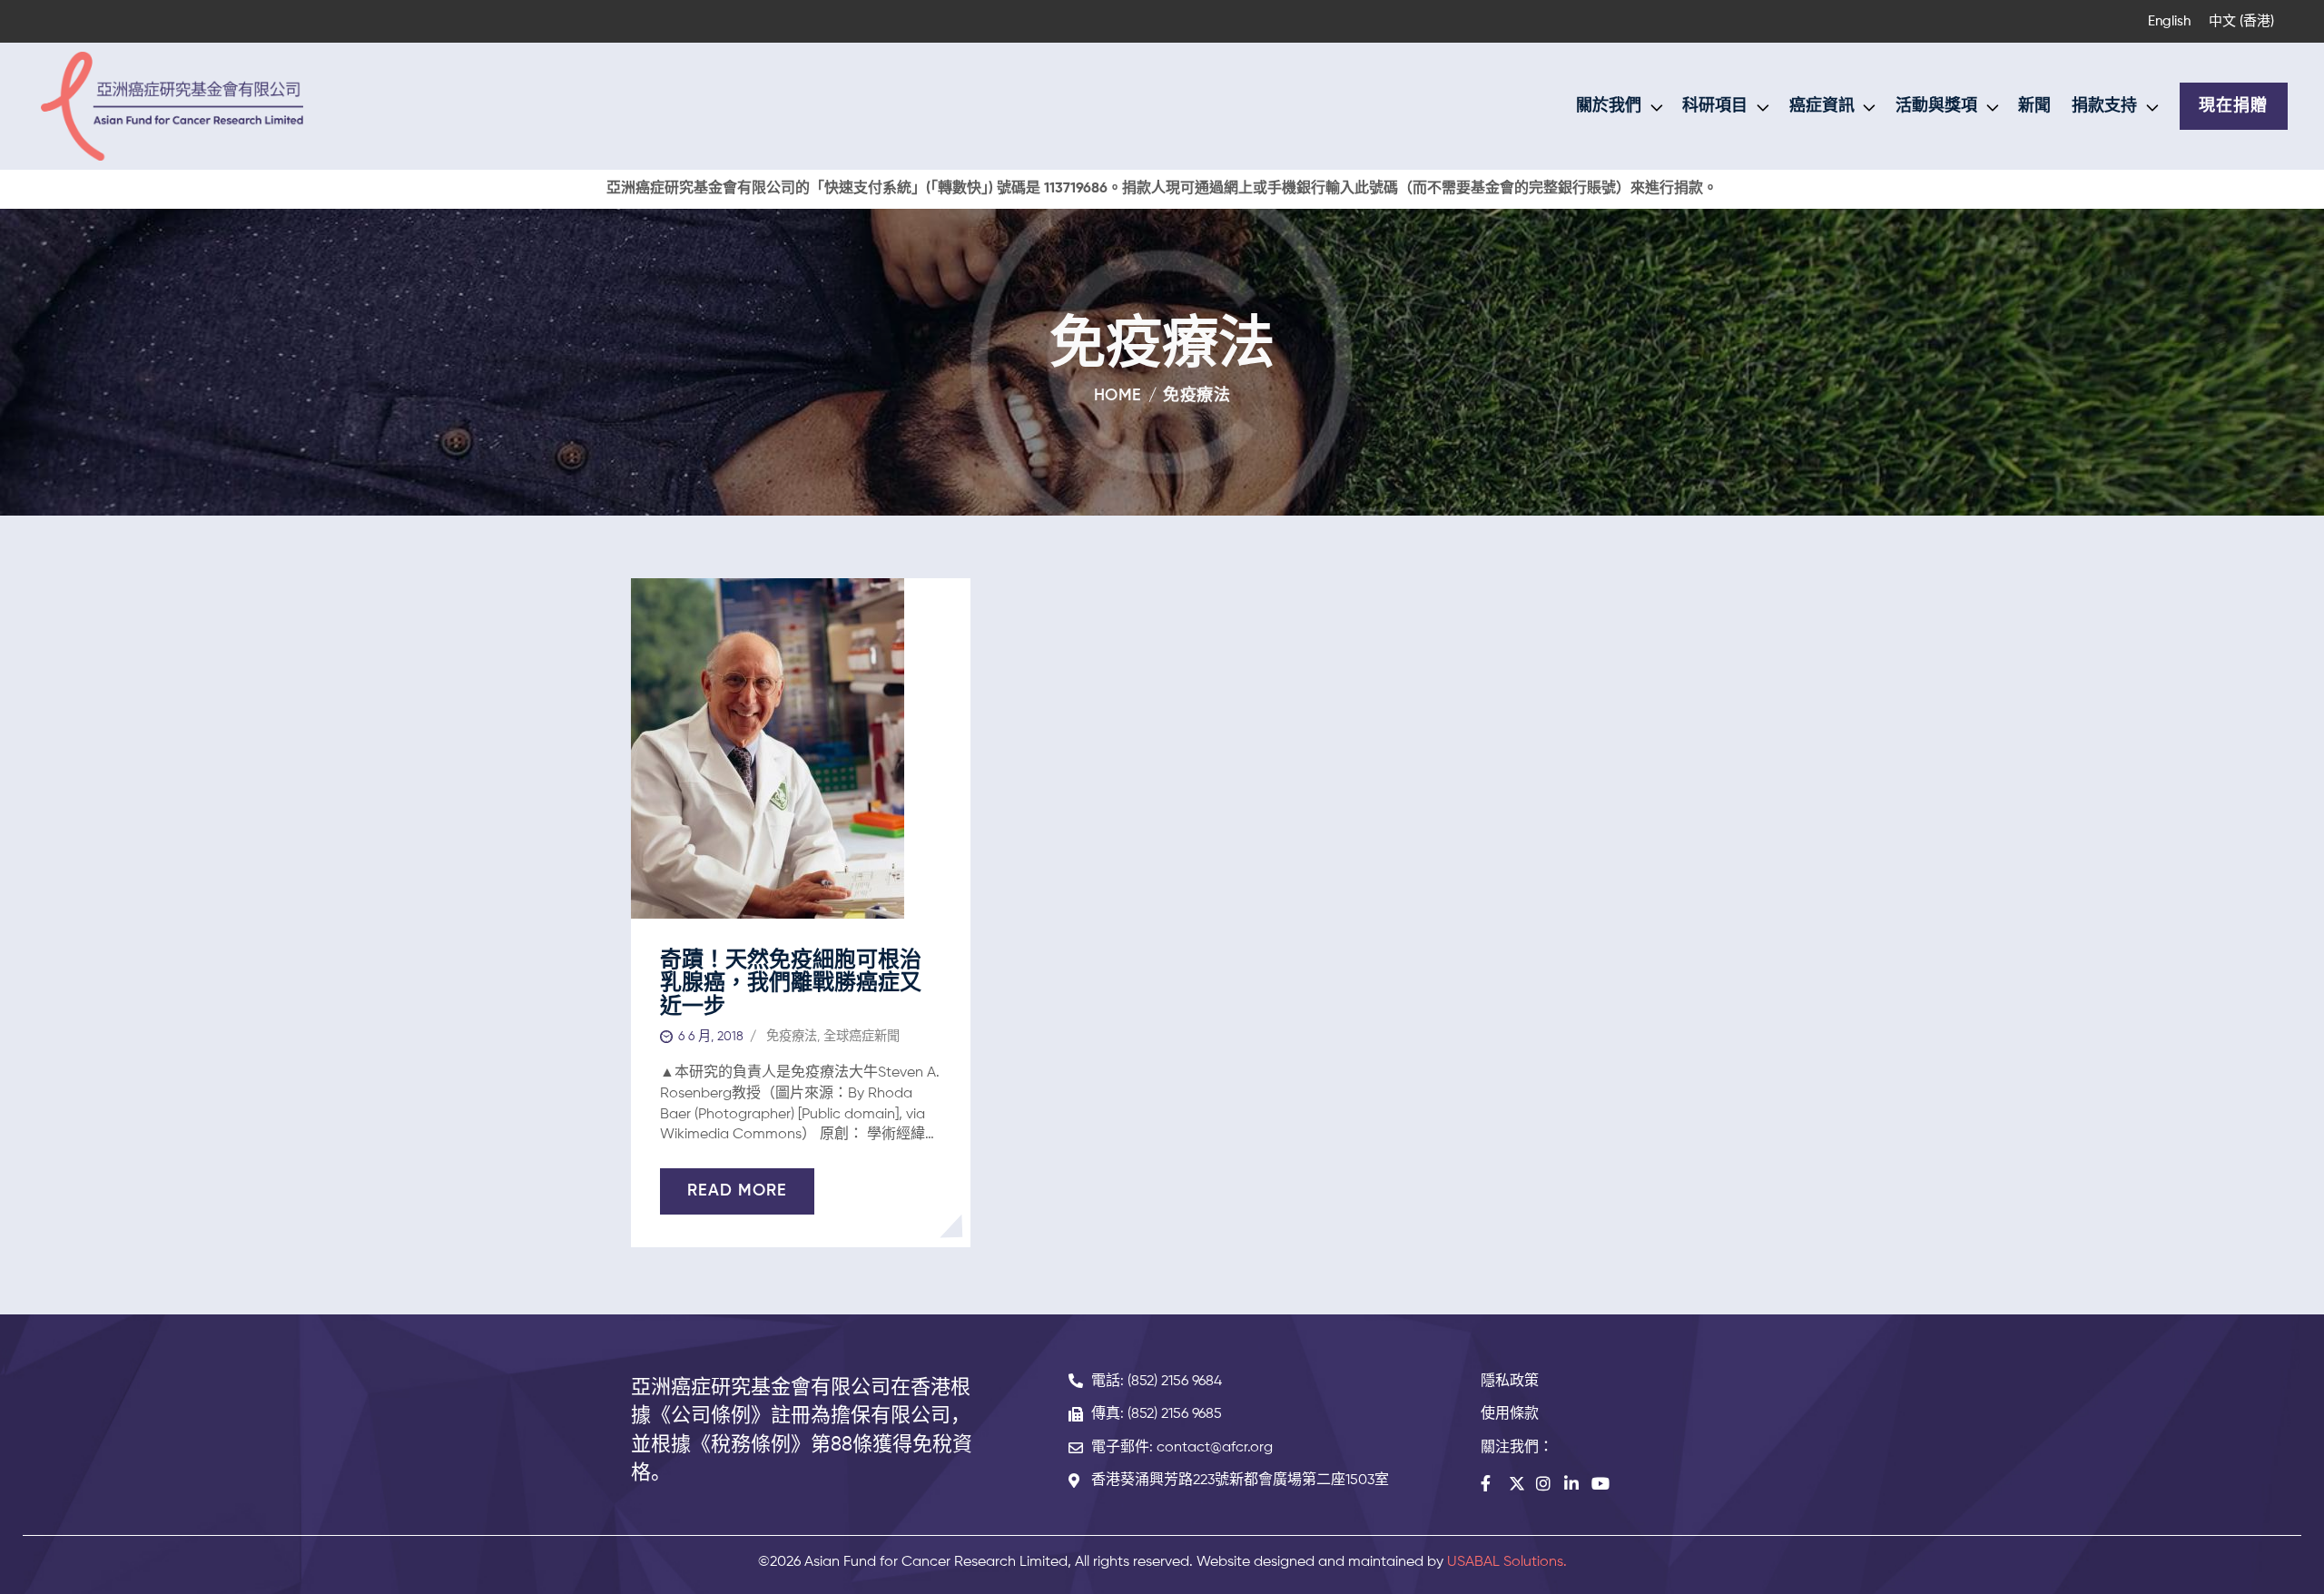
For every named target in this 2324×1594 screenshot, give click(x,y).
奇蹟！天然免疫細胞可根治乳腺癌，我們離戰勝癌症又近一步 (791, 984)
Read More (737, 1191)
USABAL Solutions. (1507, 1562)
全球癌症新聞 (862, 1037)
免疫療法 (792, 1037)
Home (1118, 396)
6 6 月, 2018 (711, 1037)
